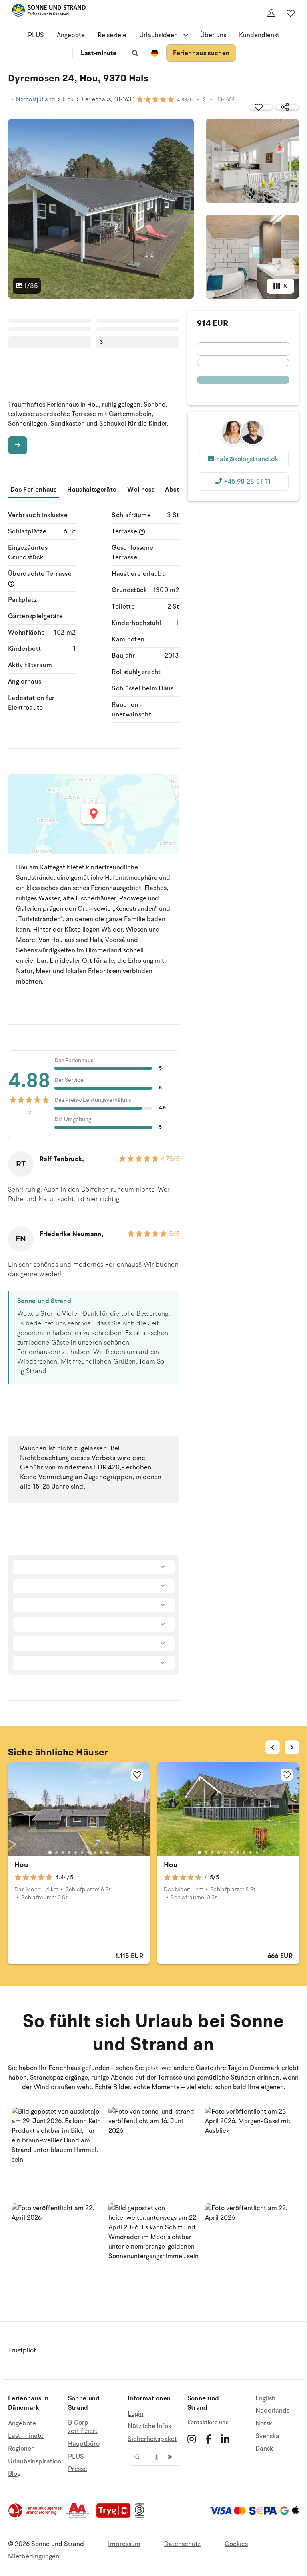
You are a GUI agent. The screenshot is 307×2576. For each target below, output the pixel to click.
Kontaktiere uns (208, 2422)
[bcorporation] (141, 2516)
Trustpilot (22, 2350)
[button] (57, 2152)
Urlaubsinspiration (35, 2461)
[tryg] (116, 2516)
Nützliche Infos (149, 2426)
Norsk (264, 2423)
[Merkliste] (291, 13)
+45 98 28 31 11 (247, 482)
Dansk (264, 2449)
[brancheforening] (36, 2516)
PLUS (36, 35)
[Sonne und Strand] (49, 12)
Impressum (124, 2544)
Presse (78, 2469)
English (265, 2399)
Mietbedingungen (34, 2556)
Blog (14, 2474)
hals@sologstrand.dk (247, 459)
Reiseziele (112, 35)
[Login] (271, 13)
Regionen (21, 2449)
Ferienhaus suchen (201, 53)
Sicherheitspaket (152, 2439)
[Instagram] (192, 2439)
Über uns (213, 35)
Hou (68, 99)
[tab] (50, 1852)
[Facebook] (208, 2439)
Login (135, 2414)
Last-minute (99, 53)
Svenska (267, 2436)
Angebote (71, 35)
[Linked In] (225, 2439)
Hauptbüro (84, 2444)
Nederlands (272, 2411)
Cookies (236, 2544)
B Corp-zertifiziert (83, 2427)
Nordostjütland (35, 99)
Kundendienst (259, 35)
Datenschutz (182, 2544)
